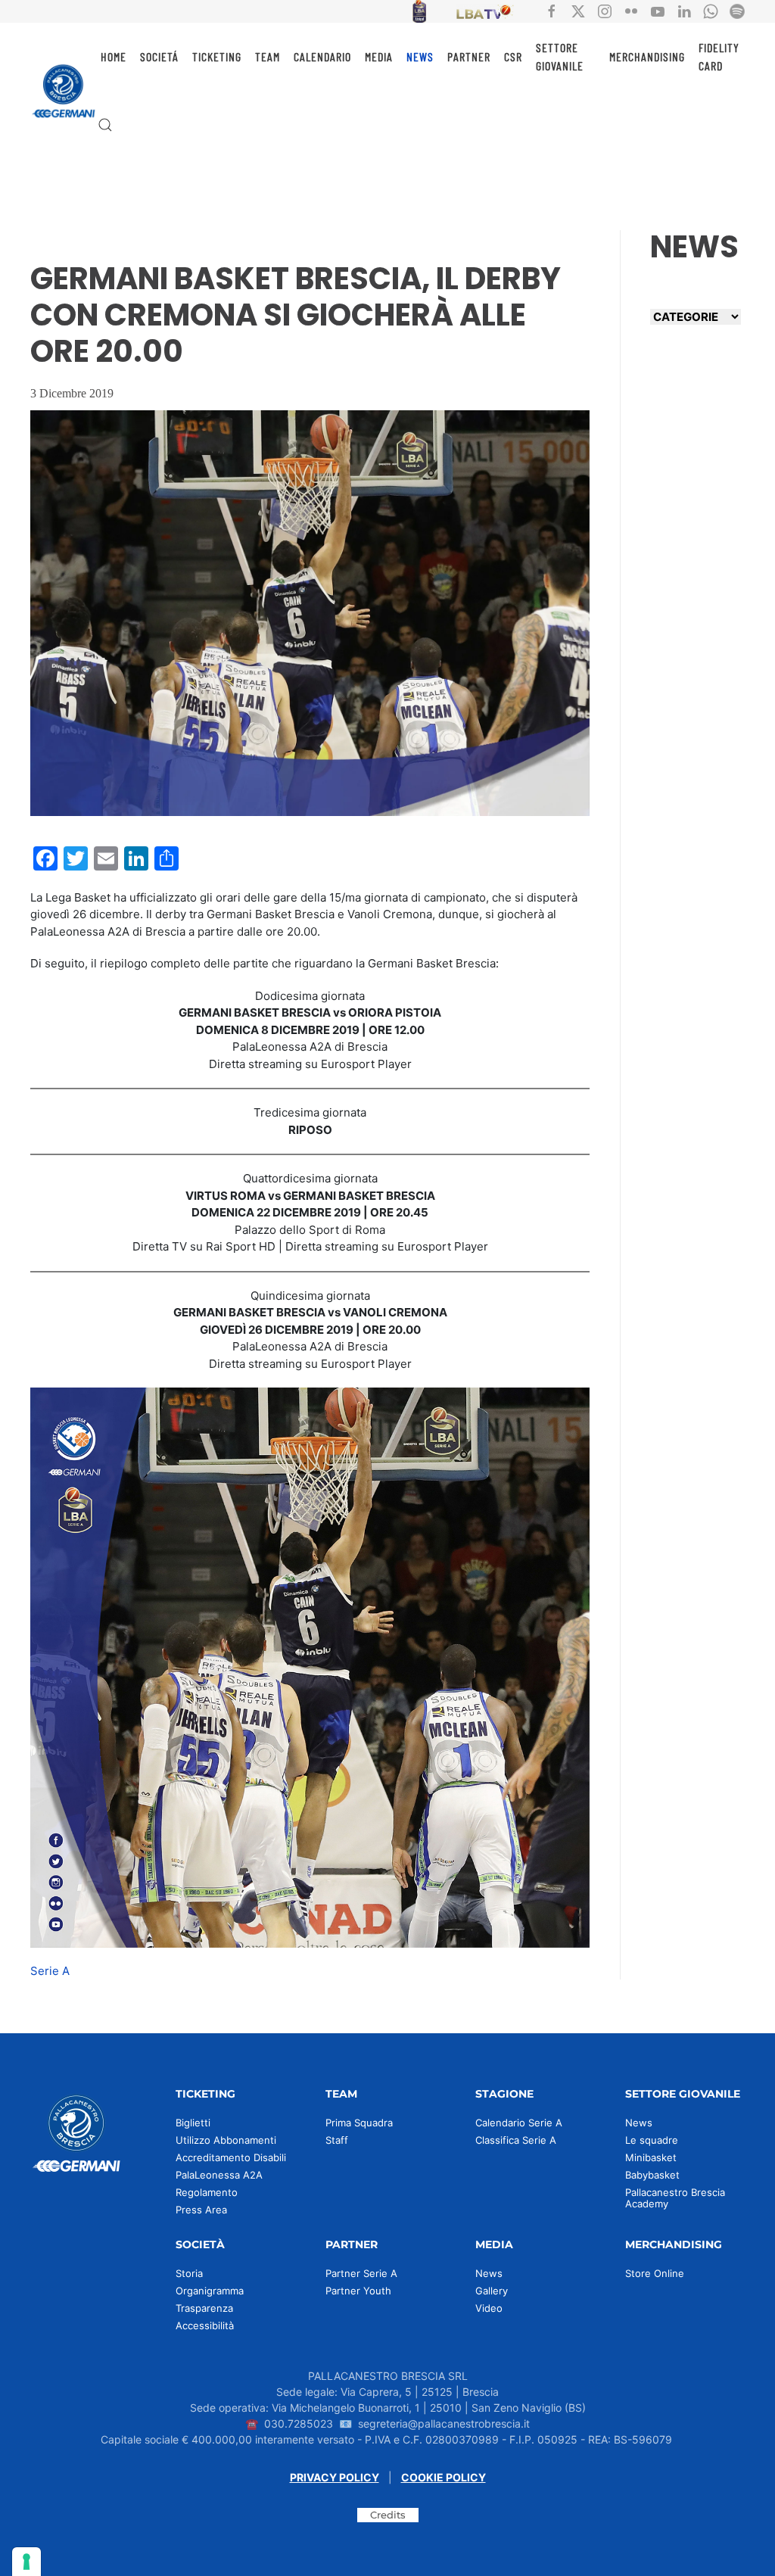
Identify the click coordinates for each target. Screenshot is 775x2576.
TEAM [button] (268, 56)
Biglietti (193, 2123)
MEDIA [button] (379, 56)
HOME (114, 56)
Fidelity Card (719, 56)
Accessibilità (205, 2325)
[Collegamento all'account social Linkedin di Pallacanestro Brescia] (684, 10)
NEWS (420, 56)
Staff (337, 2140)
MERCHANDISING (647, 56)
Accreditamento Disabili (231, 2157)
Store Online (655, 2273)
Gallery (492, 2291)
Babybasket (652, 2175)
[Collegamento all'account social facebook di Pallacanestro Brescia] (552, 10)
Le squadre (652, 2140)
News (639, 2123)
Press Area (201, 2210)
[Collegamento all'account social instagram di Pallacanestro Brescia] (605, 10)
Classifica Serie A (516, 2140)
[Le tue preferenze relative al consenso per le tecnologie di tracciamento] (26, 2562)
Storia (189, 2273)
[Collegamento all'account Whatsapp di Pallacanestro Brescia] (711, 10)
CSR (513, 56)
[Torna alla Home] (64, 91)
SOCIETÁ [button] (159, 56)
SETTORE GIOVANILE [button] (560, 56)
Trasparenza (204, 2308)
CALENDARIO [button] (322, 56)
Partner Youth (358, 2291)
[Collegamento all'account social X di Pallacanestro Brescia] (578, 10)
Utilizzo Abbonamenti (226, 2140)
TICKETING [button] (217, 56)
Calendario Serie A (519, 2123)
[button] (105, 125)
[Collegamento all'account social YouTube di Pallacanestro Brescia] (658, 10)
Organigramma (210, 2291)
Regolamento (207, 2192)
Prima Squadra (359, 2123)
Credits (388, 2515)
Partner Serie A (361, 2273)
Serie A (50, 1971)
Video (489, 2308)
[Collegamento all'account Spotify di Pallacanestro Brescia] (737, 10)
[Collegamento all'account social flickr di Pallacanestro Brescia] (631, 10)
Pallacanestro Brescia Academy (675, 2198)
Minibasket (651, 2157)
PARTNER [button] (469, 56)
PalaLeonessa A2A (219, 2175)
